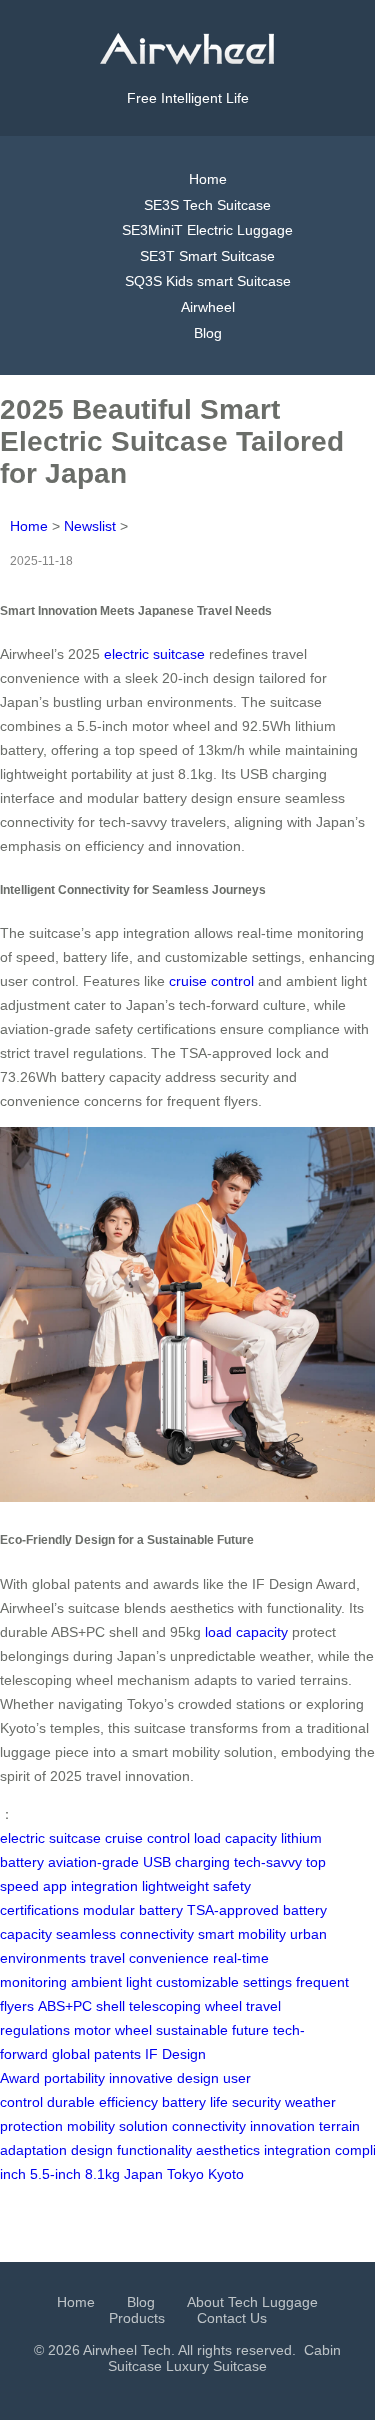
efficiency (128, 2102)
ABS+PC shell (81, 2006)
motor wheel (113, 2030)
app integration (90, 1886)
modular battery (133, 1910)
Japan (143, 2174)
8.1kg (102, 2174)
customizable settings (224, 1982)
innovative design (164, 2078)
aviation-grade (93, 1862)
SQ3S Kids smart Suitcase (208, 281)
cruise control (211, 981)
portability (74, 2078)
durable (71, 2102)
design (92, 2150)
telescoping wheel (185, 2006)
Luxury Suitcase (216, 2366)
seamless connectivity (125, 1934)
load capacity (246, 1632)
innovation (282, 2126)
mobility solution (117, 2126)
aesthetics (228, 2150)
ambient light (111, 1982)
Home (208, 179)
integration (297, 2150)
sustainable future (212, 2030)
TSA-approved (233, 1910)
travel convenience (149, 1958)
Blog (208, 333)
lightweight (175, 1886)
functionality (154, 2150)
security (256, 2102)
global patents (96, 2054)
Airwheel (208, 307)
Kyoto (226, 2174)
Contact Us (232, 2318)
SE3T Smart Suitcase (207, 256)
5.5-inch (55, 2174)
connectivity (209, 2126)
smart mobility (242, 1934)
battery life (195, 2102)
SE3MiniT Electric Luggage (207, 230)
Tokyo (185, 2174)
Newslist (90, 526)
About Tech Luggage (252, 2302)
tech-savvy (268, 1862)
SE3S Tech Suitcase (207, 205)
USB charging (186, 1862)
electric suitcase (154, 654)
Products (137, 2318)
